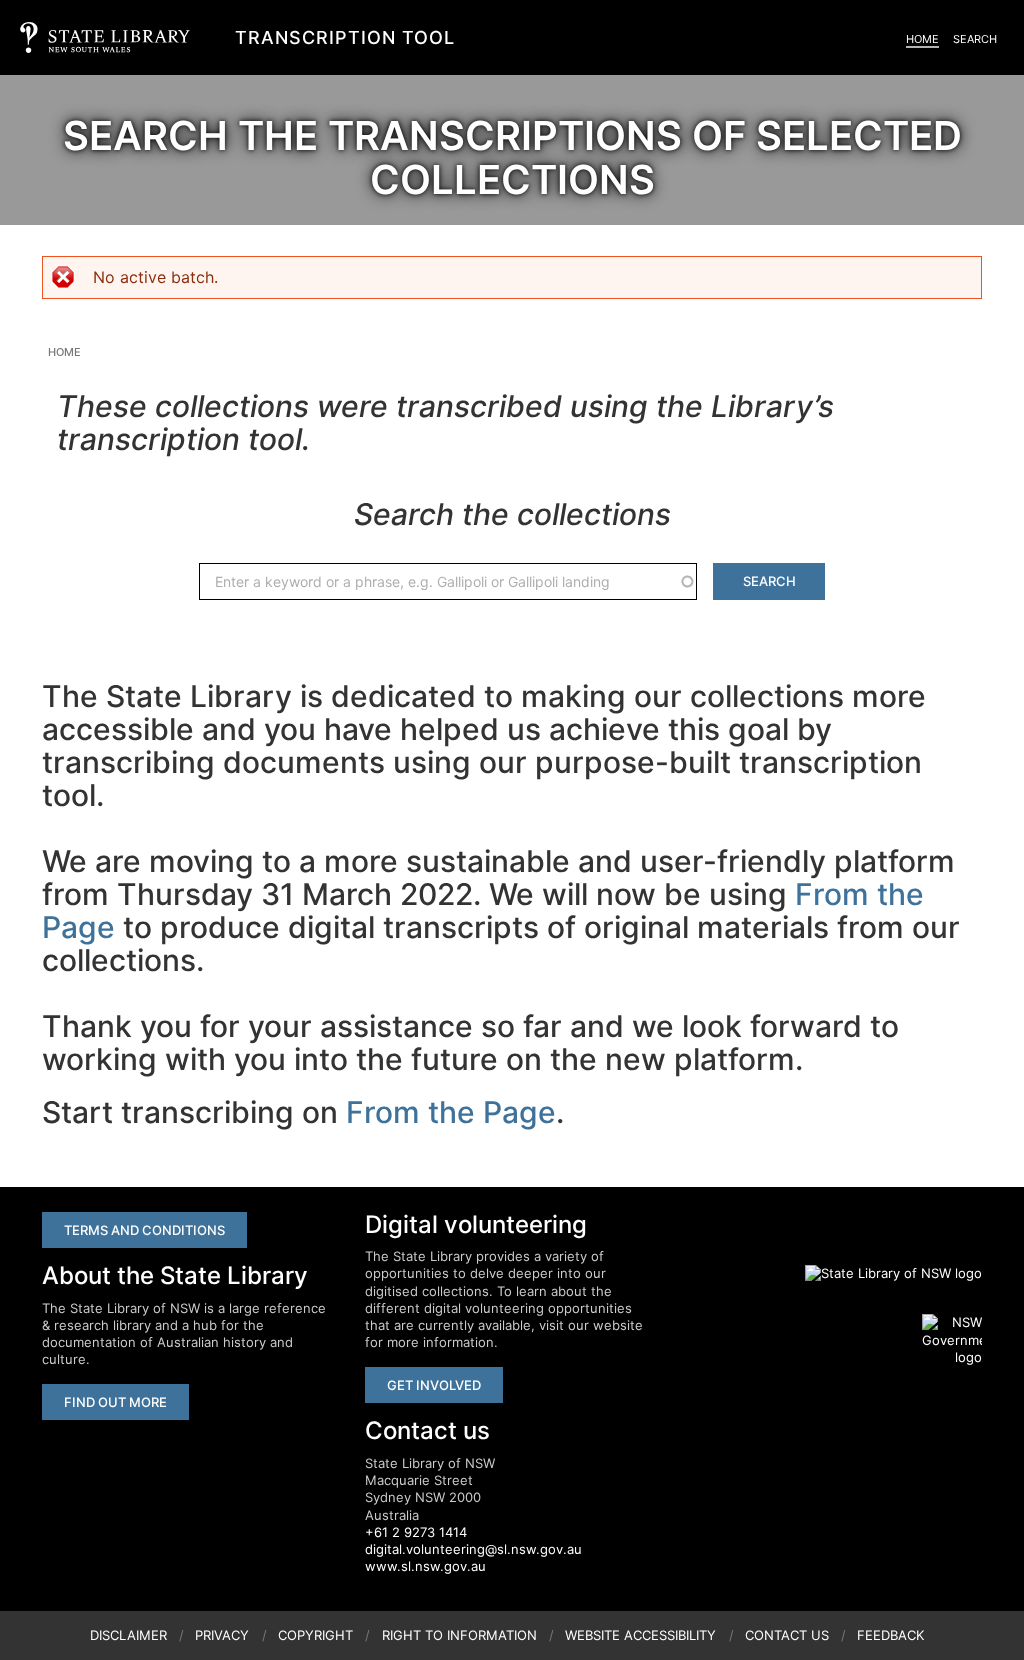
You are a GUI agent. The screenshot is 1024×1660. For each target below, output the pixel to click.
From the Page (451, 1112)
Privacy (222, 1635)
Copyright (315, 1635)
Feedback (890, 1635)
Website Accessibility (640, 1635)
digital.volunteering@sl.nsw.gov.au (473, 1549)
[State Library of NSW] (882, 1273)
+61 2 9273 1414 (416, 1532)
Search (975, 39)
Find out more (115, 1402)
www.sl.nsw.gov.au (425, 1566)
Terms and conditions (144, 1230)
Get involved (434, 1385)
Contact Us (787, 1635)
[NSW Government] (952, 1340)
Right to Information (459, 1635)
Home (922, 39)
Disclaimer (128, 1635)
